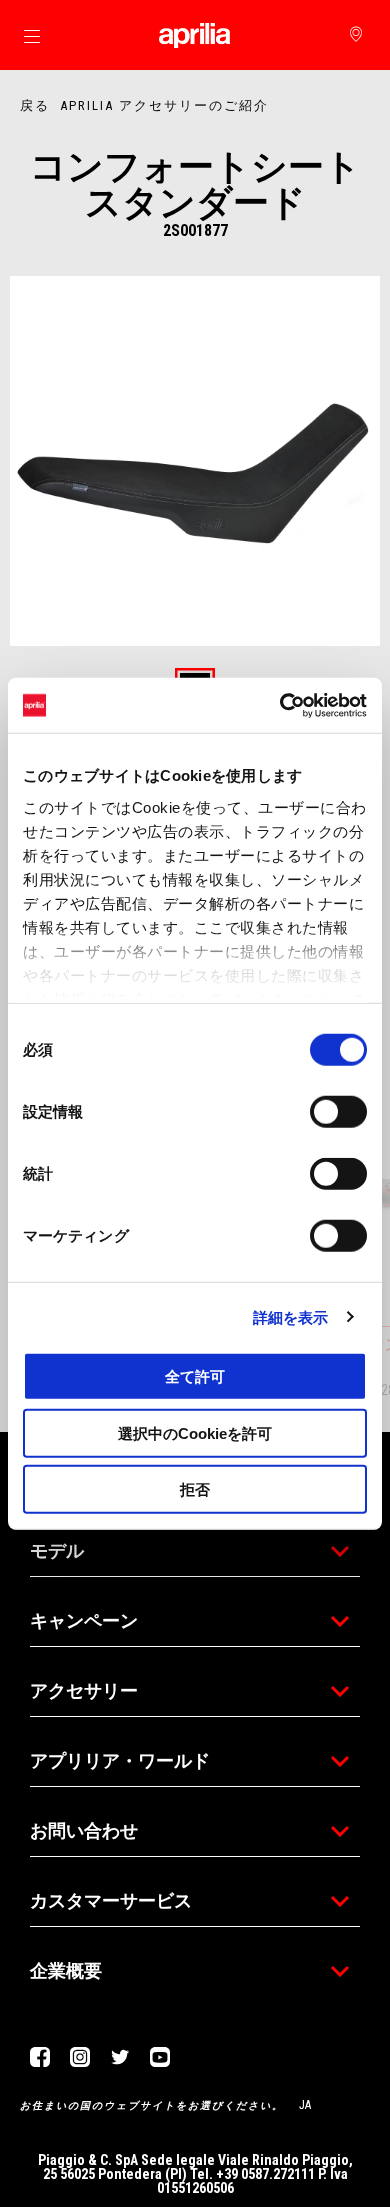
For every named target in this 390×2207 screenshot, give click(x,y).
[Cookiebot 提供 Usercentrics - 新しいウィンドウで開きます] (280, 705)
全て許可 (195, 1376)
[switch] (338, 1112)
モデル (57, 1550)
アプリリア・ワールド (120, 1760)
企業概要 (66, 1970)
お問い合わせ (84, 1830)
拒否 (195, 1489)
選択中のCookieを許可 (195, 1432)
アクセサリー (84, 1690)
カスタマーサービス (111, 1900)
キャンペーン (84, 1620)
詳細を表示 (291, 1316)
